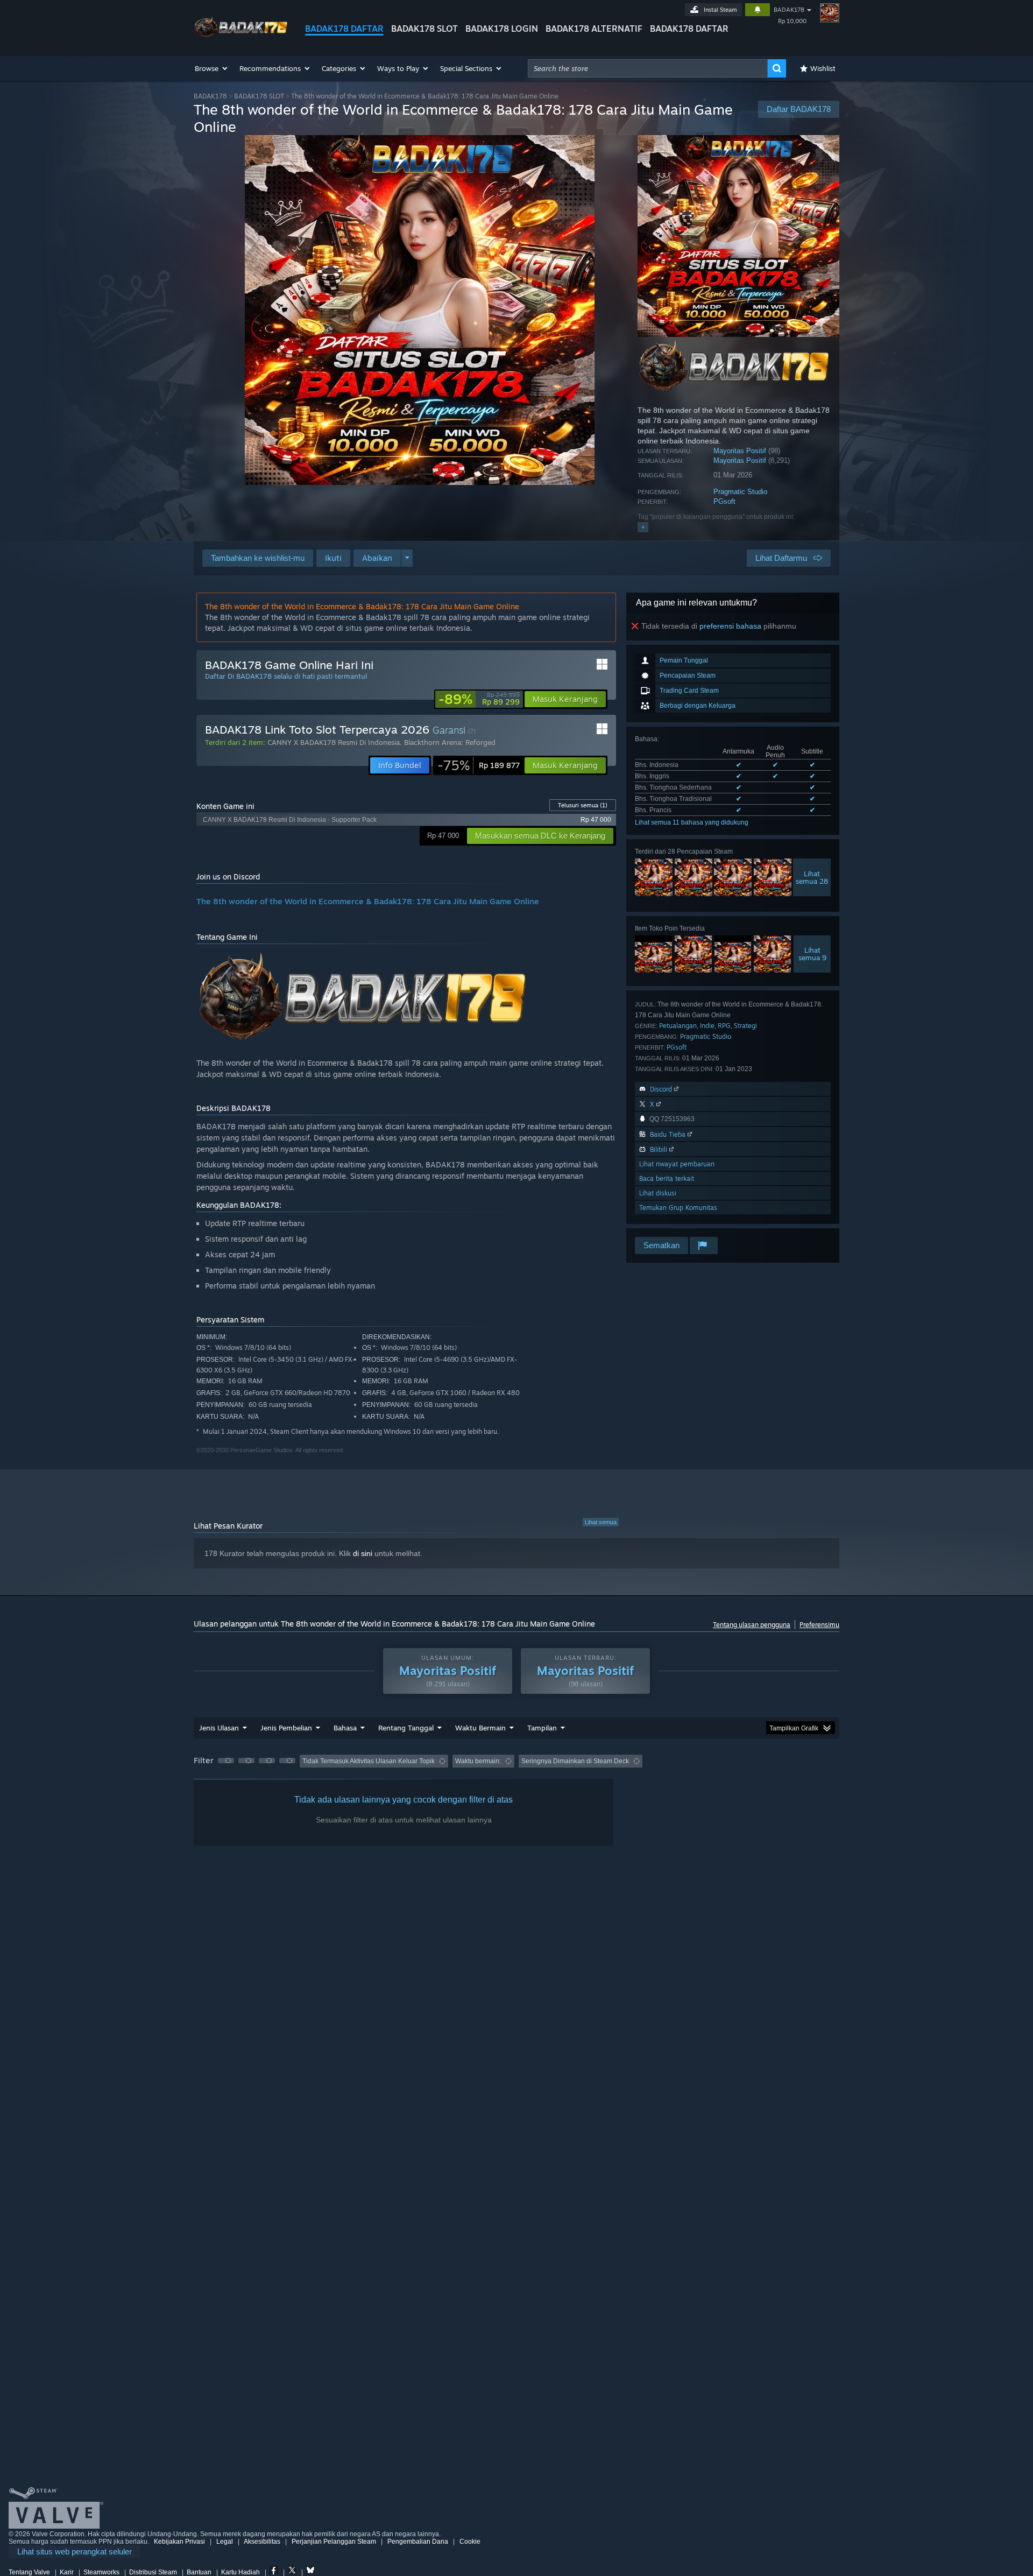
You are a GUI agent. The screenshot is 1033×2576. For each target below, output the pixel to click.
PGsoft (724, 501)
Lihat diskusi (658, 1193)
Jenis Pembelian (286, 1728)
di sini (363, 1553)
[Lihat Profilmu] (830, 13)
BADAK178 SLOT (424, 29)
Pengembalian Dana (418, 2542)
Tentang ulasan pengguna (752, 1625)
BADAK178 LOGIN (502, 29)
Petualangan (678, 1026)
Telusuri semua (583, 805)
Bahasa (345, 1728)
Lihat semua (601, 1522)
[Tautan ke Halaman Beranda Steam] (241, 37)
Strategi (745, 1026)
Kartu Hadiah (240, 2572)
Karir (67, 2572)
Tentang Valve (29, 2572)
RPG (724, 1026)
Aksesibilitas (262, 2542)
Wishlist (823, 68)
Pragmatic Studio (740, 492)
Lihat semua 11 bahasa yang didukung (692, 822)
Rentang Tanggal (406, 1728)
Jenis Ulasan (219, 1728)
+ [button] (643, 527)
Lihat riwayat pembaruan (677, 1164)
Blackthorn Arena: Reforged (450, 742)
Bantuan (199, 2572)
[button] (212, 68)
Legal (225, 2542)
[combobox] (648, 68)
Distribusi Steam (153, 2572)
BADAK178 (789, 10)
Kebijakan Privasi (179, 2542)
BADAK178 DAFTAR (344, 29)
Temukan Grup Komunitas (678, 1208)
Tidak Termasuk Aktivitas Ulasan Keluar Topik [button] (369, 1761)
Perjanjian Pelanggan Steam (334, 2542)
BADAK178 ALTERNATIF (594, 29)
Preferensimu (819, 1625)
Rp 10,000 (792, 21)
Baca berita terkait (667, 1178)
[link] (479, 699)
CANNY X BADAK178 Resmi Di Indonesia (334, 742)
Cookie (470, 2542)
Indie (707, 1026)
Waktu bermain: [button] (478, 1761)
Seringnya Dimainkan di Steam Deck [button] (575, 1761)
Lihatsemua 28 (812, 877)
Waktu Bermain (480, 1728)
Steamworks (101, 2572)
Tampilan (542, 1728)
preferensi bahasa (730, 626)
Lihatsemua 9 (812, 954)
